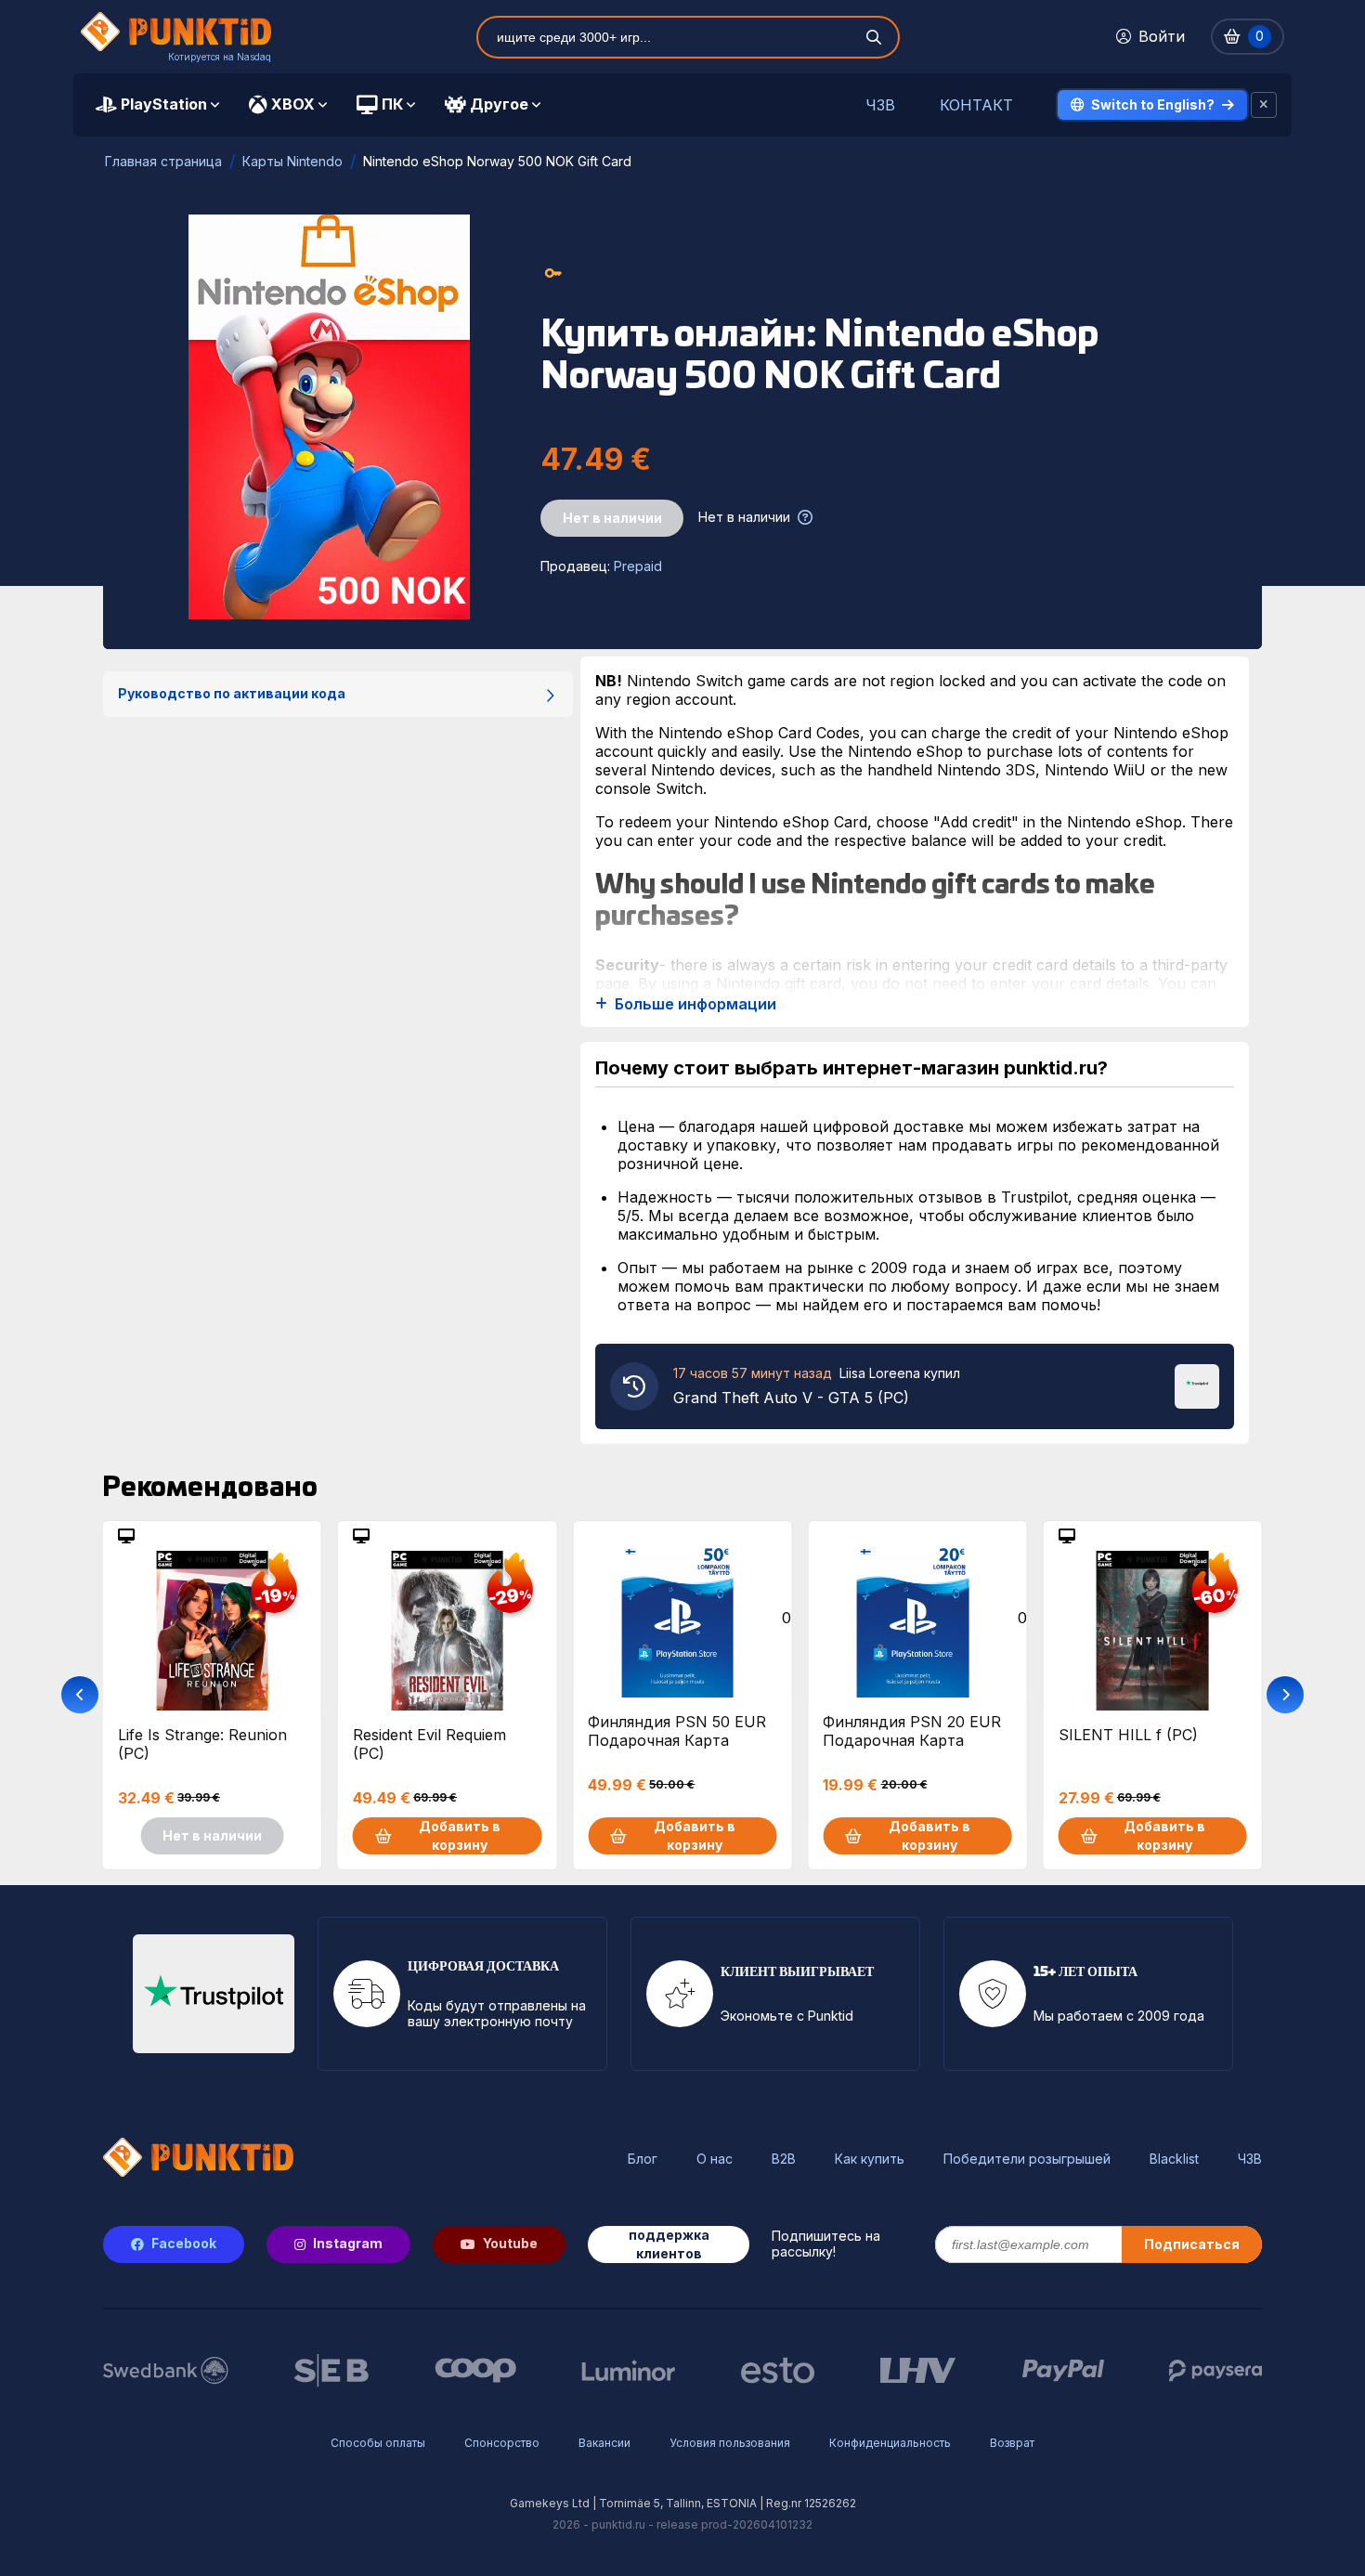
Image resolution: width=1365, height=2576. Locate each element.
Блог (643, 2159)
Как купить (870, 2159)
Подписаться (1192, 2244)
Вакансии (604, 2443)
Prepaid (638, 566)
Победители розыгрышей (1027, 2159)
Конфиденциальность (890, 2443)
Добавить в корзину (460, 1835)
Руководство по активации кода (232, 693)
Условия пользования (730, 2443)
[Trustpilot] (1197, 1385)
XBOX (293, 104)
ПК (392, 104)
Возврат (1012, 2443)
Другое (499, 104)
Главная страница (163, 161)
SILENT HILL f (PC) (1128, 1735)
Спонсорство (502, 2443)
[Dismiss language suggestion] (1264, 105)
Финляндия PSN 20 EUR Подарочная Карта (912, 1731)
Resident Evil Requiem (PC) (429, 1744)
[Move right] (1285, 1695)
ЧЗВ (880, 105)
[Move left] (80, 1695)
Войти (1162, 36)
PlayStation (164, 104)
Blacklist (1174, 2159)
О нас (715, 2159)
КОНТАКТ (976, 105)
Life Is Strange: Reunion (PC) (202, 1744)
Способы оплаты (378, 2443)
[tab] (157, 105)
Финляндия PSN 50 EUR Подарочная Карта (677, 1731)
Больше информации (695, 1004)
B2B (784, 2159)
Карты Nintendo (292, 161)
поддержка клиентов (669, 2244)
